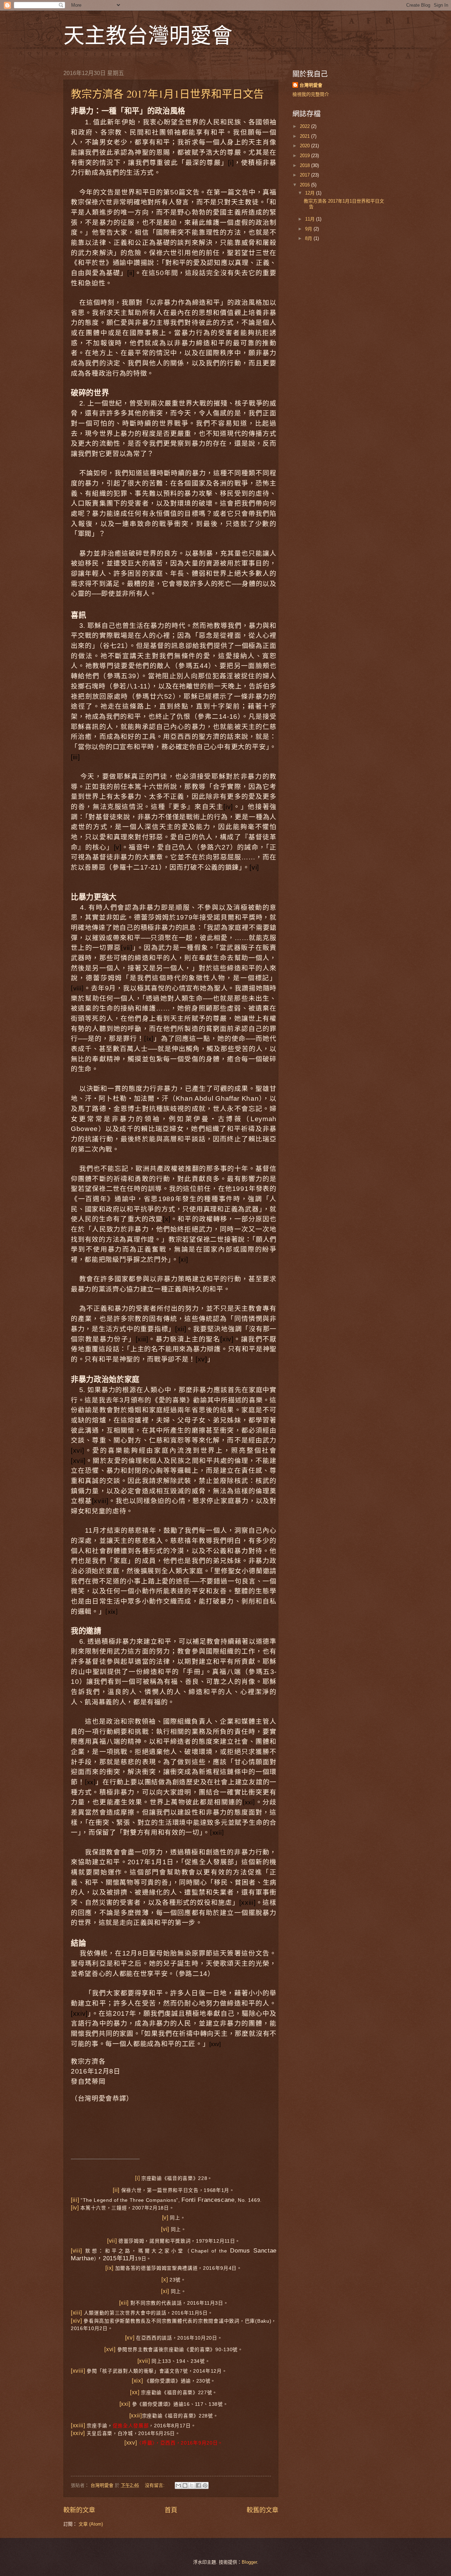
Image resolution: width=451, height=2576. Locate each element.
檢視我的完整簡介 (311, 94)
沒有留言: (155, 2485)
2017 (305, 175)
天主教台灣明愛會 (148, 35)
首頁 (171, 2510)
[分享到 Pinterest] (205, 2485)
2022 (305, 126)
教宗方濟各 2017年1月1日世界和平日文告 (167, 93)
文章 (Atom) (91, 2524)
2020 (305, 146)
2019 (305, 156)
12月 (311, 193)
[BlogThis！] (185, 2485)
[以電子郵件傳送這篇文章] (178, 2485)
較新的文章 (79, 2510)
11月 (311, 219)
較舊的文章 (262, 2510)
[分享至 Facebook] (198, 2485)
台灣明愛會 (311, 85)
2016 (305, 185)
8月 (309, 238)
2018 (305, 165)
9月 (309, 229)
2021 (305, 136)
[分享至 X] (192, 2485)
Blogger (249, 2562)
